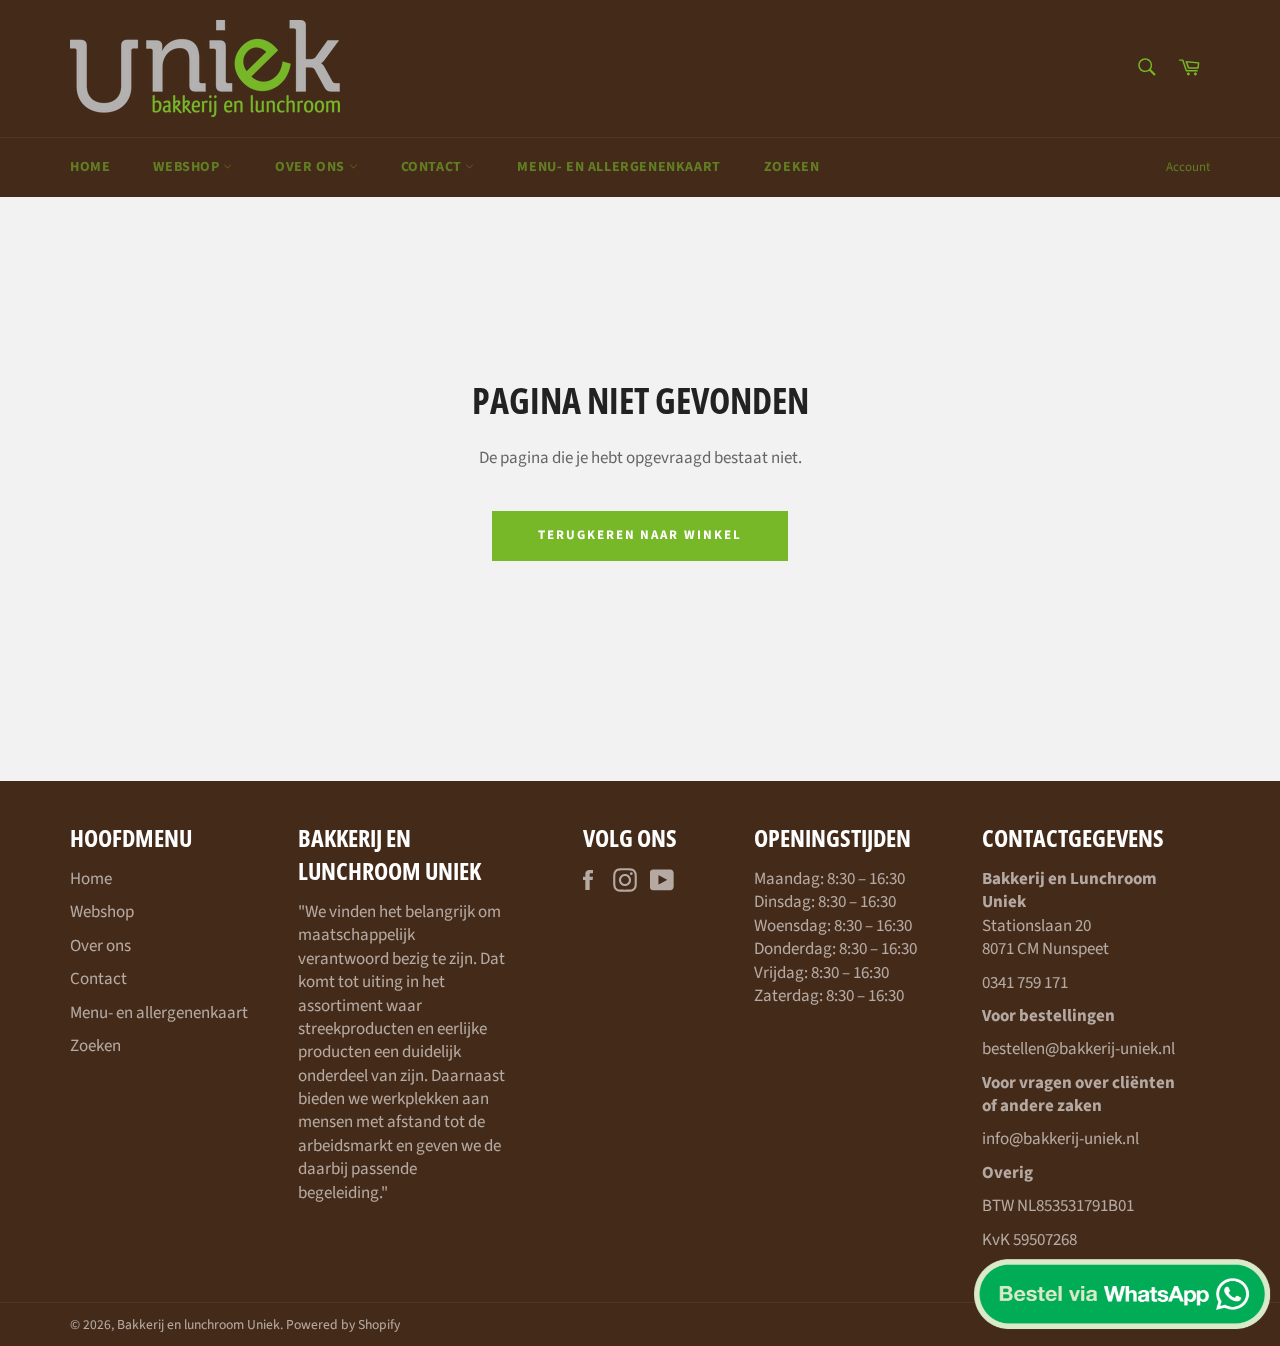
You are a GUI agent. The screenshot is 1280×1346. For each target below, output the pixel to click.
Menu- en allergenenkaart (618, 167)
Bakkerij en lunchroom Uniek (198, 1324)
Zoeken (792, 167)
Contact (433, 167)
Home (90, 167)
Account (1188, 167)
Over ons (311, 167)
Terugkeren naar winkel (640, 535)
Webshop (188, 167)
